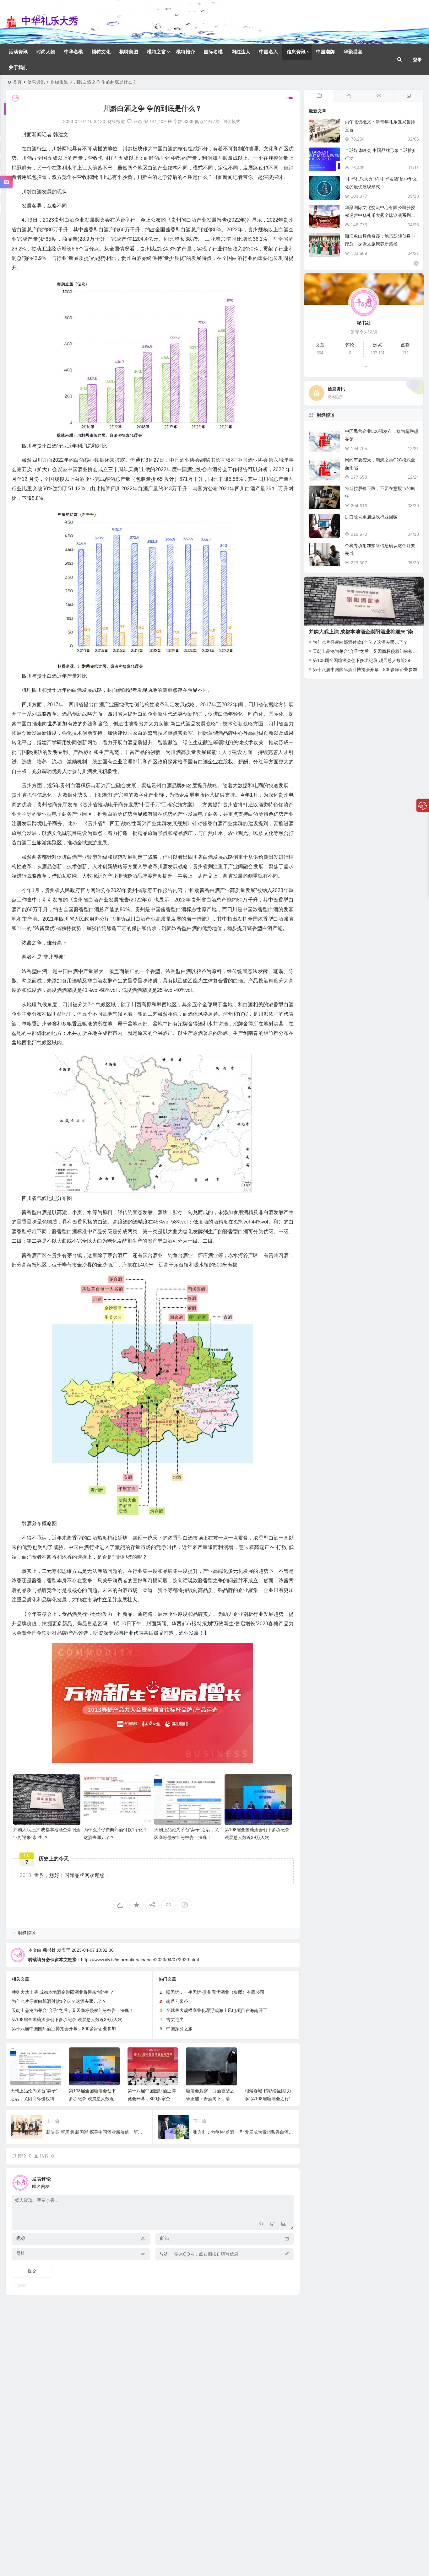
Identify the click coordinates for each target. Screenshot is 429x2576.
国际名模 (213, 52)
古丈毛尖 (175, 2019)
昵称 (21, 2238)
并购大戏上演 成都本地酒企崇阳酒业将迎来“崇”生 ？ (63, 1992)
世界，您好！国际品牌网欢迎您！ (65, 1875)
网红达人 (241, 52)
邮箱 (165, 2238)
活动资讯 (18, 52)
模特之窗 (156, 52)
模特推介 (186, 52)
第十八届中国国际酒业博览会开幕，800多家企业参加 (64, 2029)
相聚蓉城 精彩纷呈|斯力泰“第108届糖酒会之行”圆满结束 (270, 2099)
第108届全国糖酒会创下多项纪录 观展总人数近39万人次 (67, 2019)
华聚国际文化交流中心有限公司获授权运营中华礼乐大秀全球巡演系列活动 (380, 215)
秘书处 (49, 1950)
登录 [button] (417, 60)
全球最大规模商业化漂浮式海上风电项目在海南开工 (217, 2010)
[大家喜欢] (349, 96)
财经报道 (59, 82)
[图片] (284, 2224)
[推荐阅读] (408, 96)
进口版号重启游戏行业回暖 (371, 517)
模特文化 (101, 52)
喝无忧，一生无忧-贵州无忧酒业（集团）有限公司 (215, 1992)
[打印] (170, 121)
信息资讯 (296, 52)
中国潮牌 (325, 52)
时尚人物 (46, 52)
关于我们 (18, 67)
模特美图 (129, 52)
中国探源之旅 (179, 2029)
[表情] (272, 2224)
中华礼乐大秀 (50, 21)
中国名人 (269, 52)
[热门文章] (379, 96)
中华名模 (73, 52)
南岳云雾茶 (177, 2001)
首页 (17, 82)
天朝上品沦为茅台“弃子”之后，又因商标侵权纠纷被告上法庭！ (73, 2010)
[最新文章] (319, 96)
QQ (164, 2253)
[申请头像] (287, 2181)
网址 (21, 2253)
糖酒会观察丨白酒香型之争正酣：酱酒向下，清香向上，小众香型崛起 (210, 2099)
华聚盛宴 (353, 52)
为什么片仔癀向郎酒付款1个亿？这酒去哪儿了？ (59, 2001)
